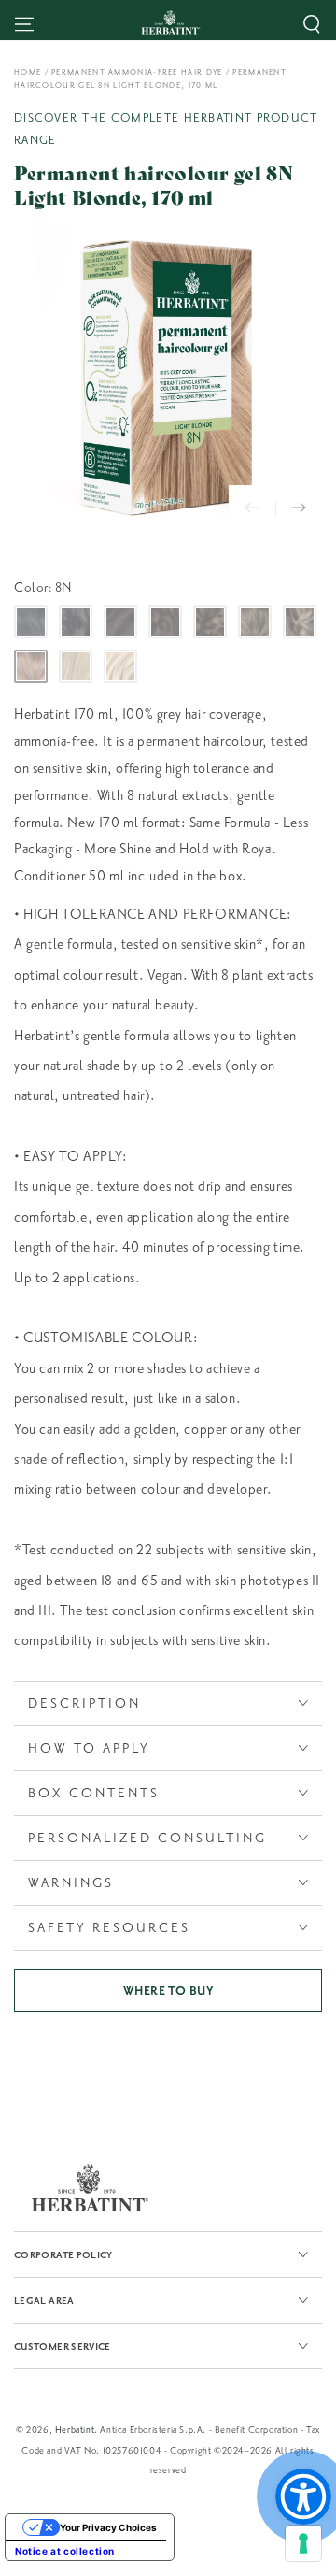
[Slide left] (252, 508)
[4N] (165, 622)
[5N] (210, 622)
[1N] (31, 622)
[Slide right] (299, 508)
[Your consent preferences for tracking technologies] (303, 2543)
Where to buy (168, 1991)
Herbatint (75, 2430)
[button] (312, 24)
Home (28, 72)
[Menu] (24, 24)
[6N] (255, 622)
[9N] (76, 666)
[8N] (31, 666)
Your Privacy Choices (108, 2527)
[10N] (120, 666)
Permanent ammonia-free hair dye (137, 72)
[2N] (76, 622)
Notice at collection (65, 2551)
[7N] (300, 622)
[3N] (120, 622)
